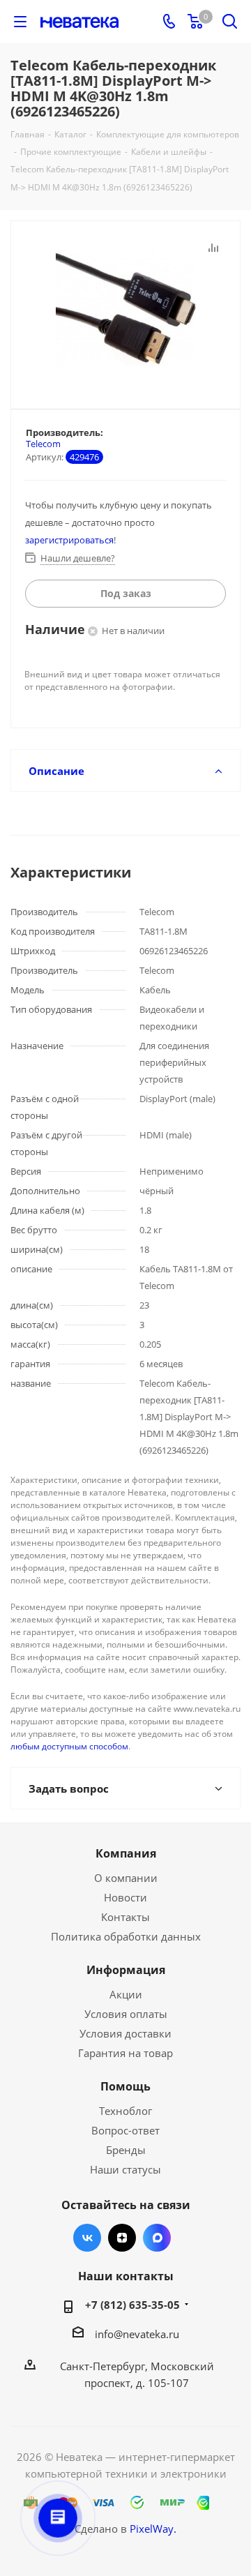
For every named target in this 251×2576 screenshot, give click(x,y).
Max (157, 2238)
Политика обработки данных (126, 1936)
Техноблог (125, 2111)
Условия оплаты (126, 2014)
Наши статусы (125, 2169)
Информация (126, 1970)
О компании (126, 1878)
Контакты (125, 1917)
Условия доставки (125, 2033)
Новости (125, 1897)
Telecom (43, 444)
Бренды (126, 2150)
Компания (126, 1853)
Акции (126, 1994)
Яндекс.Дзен (122, 2238)
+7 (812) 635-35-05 (132, 2305)
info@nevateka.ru (137, 2334)
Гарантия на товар (125, 2053)
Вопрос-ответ (125, 2130)
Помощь (125, 2086)
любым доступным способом (69, 1746)
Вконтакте (87, 2238)
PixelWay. (153, 2529)
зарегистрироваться (69, 540)
